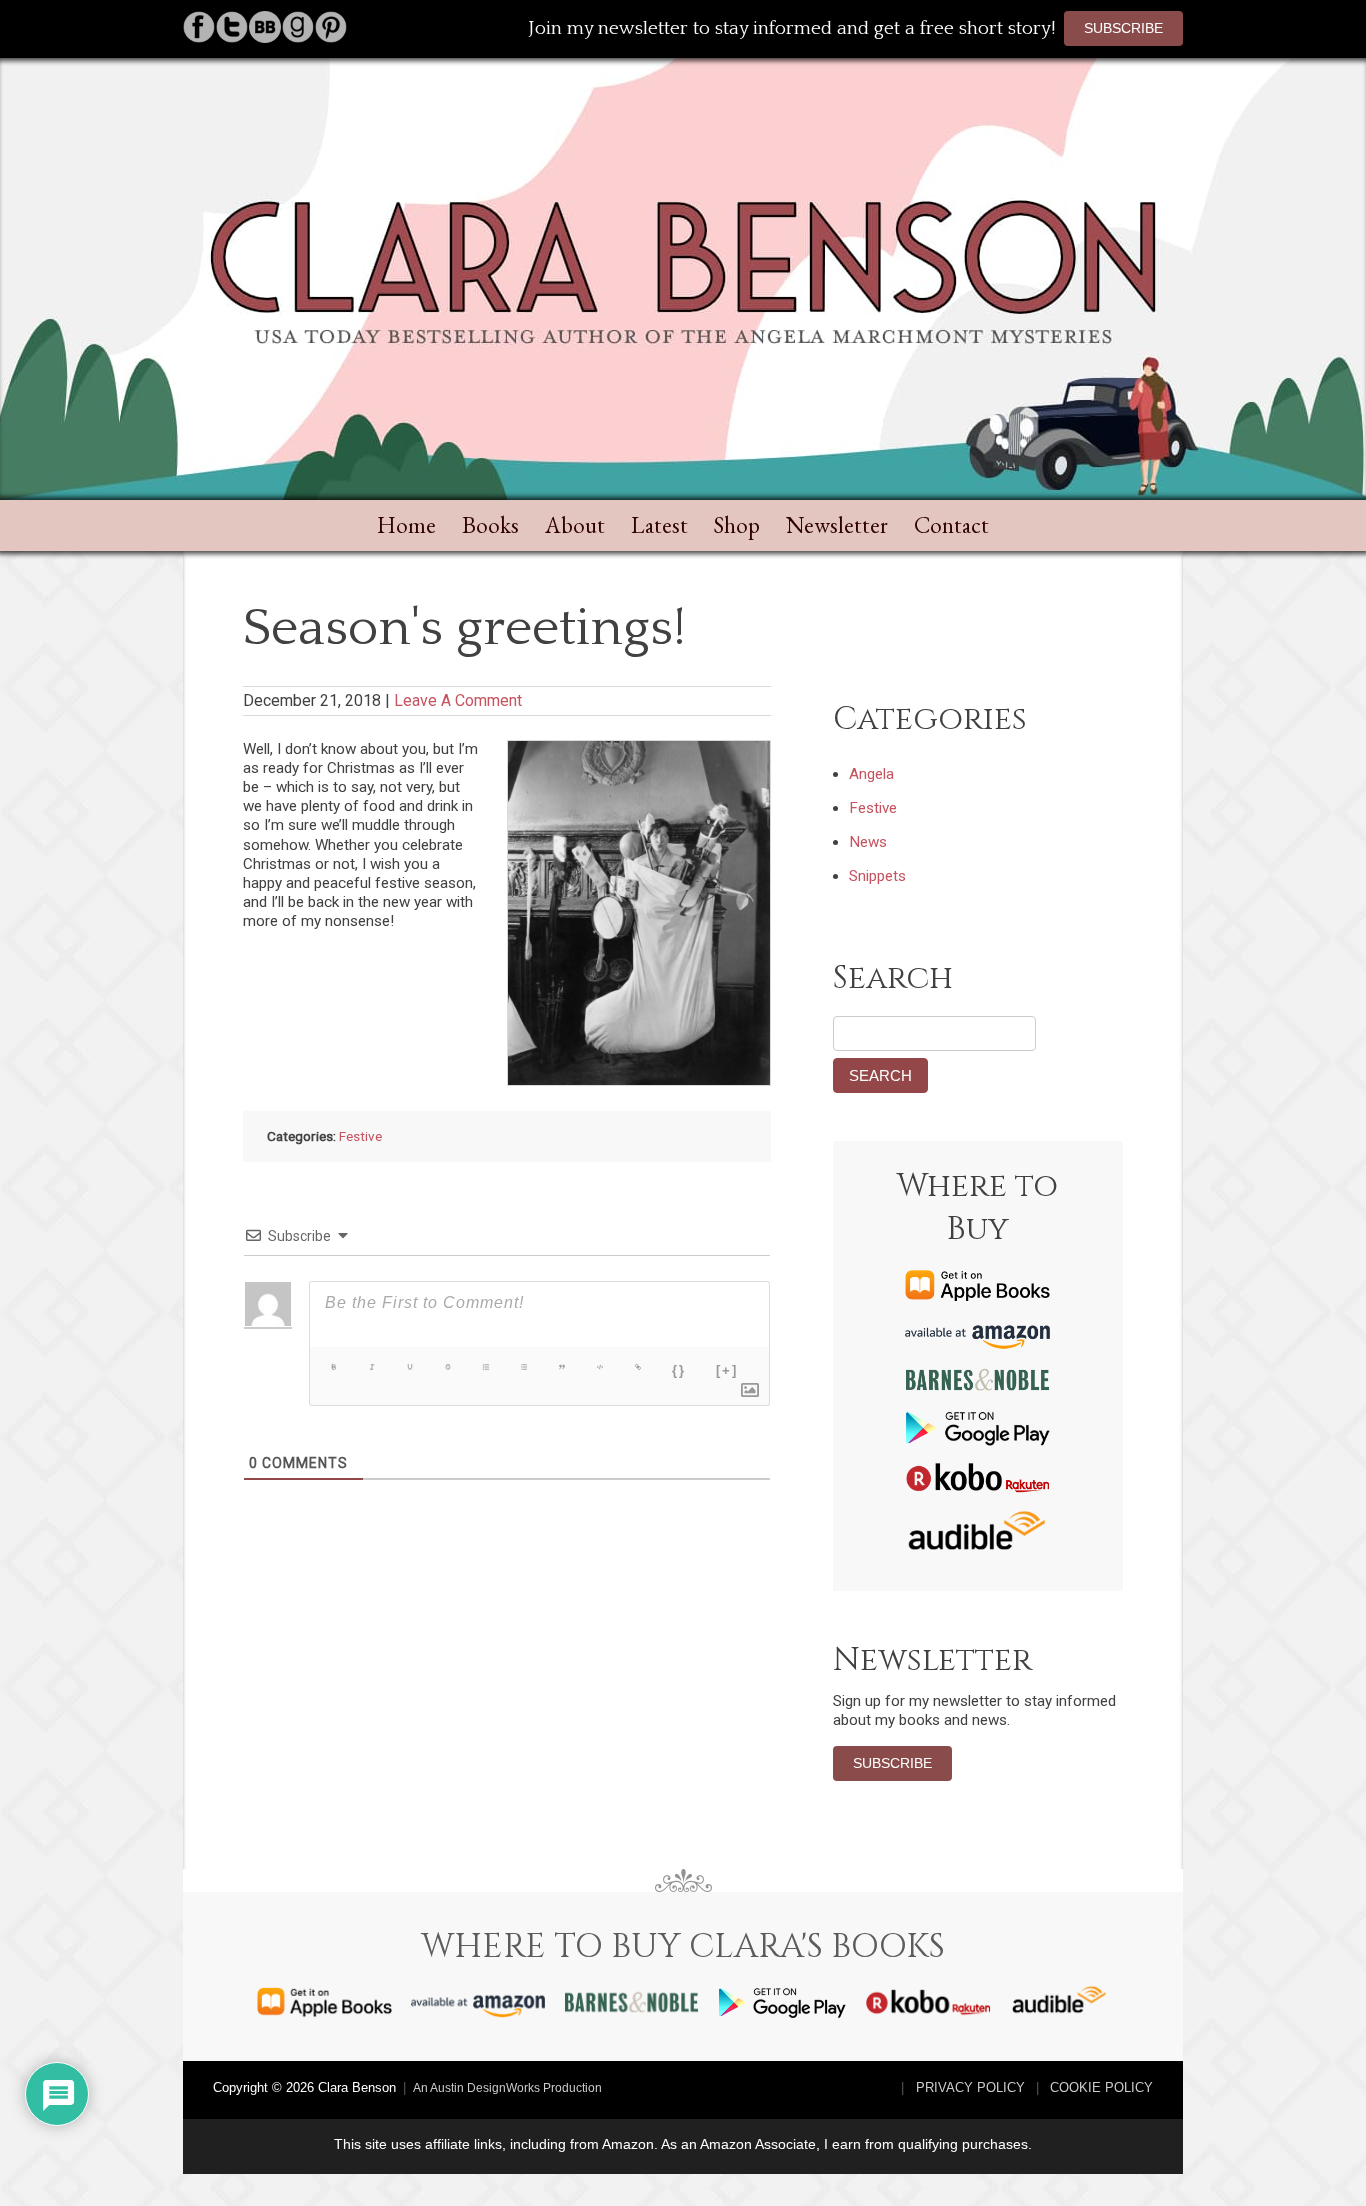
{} (679, 1370)
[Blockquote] (562, 1367)
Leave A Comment (458, 700)
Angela (871, 774)
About (575, 525)
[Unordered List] (524, 1367)
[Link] (638, 1367)
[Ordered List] (486, 1367)
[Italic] (372, 1367)
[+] (727, 1370)
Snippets (877, 876)
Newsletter (837, 525)
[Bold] (334, 1367)
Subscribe (1123, 28)
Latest (659, 525)
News (868, 842)
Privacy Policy (970, 2087)
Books (490, 525)
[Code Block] (600, 1367)
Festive (360, 1136)
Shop (737, 525)
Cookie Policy (1101, 2087)
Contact (951, 525)
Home (406, 525)
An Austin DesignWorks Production (507, 2088)
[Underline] (410, 1367)
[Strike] (448, 1367)
